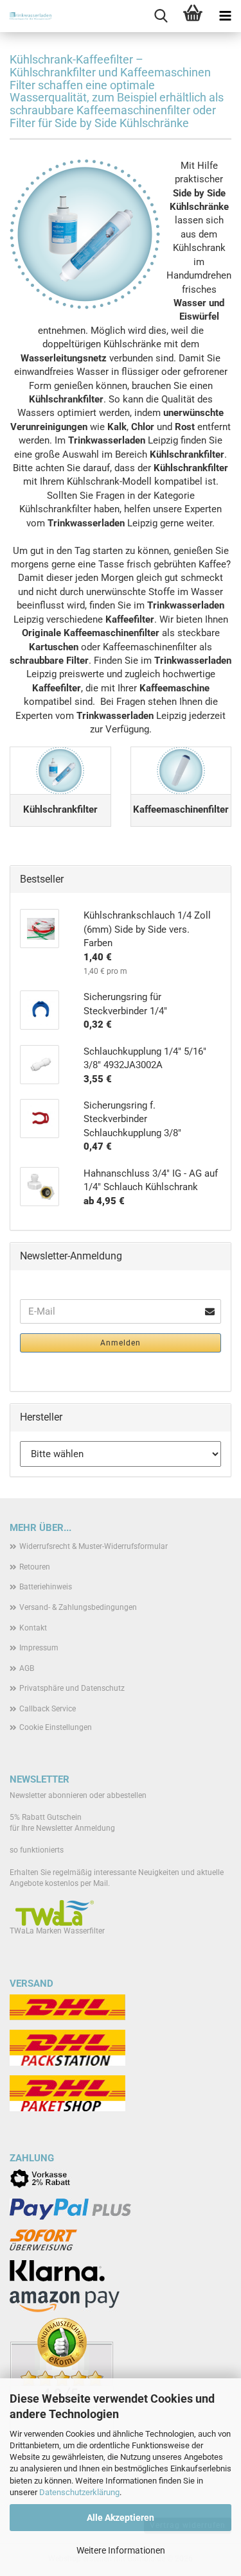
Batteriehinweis (46, 1587)
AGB (27, 1668)
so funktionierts (37, 1850)
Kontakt (33, 1628)
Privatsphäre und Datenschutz (72, 1688)
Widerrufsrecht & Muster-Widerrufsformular (94, 1546)
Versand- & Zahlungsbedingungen (78, 1607)
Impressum (39, 1648)
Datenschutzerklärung (79, 2492)
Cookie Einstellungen (56, 1727)
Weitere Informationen (121, 2550)
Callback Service (48, 1709)
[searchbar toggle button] (161, 16)
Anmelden (121, 1343)
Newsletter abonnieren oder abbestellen (78, 1795)
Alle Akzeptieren (121, 2518)
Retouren (35, 1567)
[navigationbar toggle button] (225, 16)
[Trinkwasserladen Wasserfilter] (26, 16)
